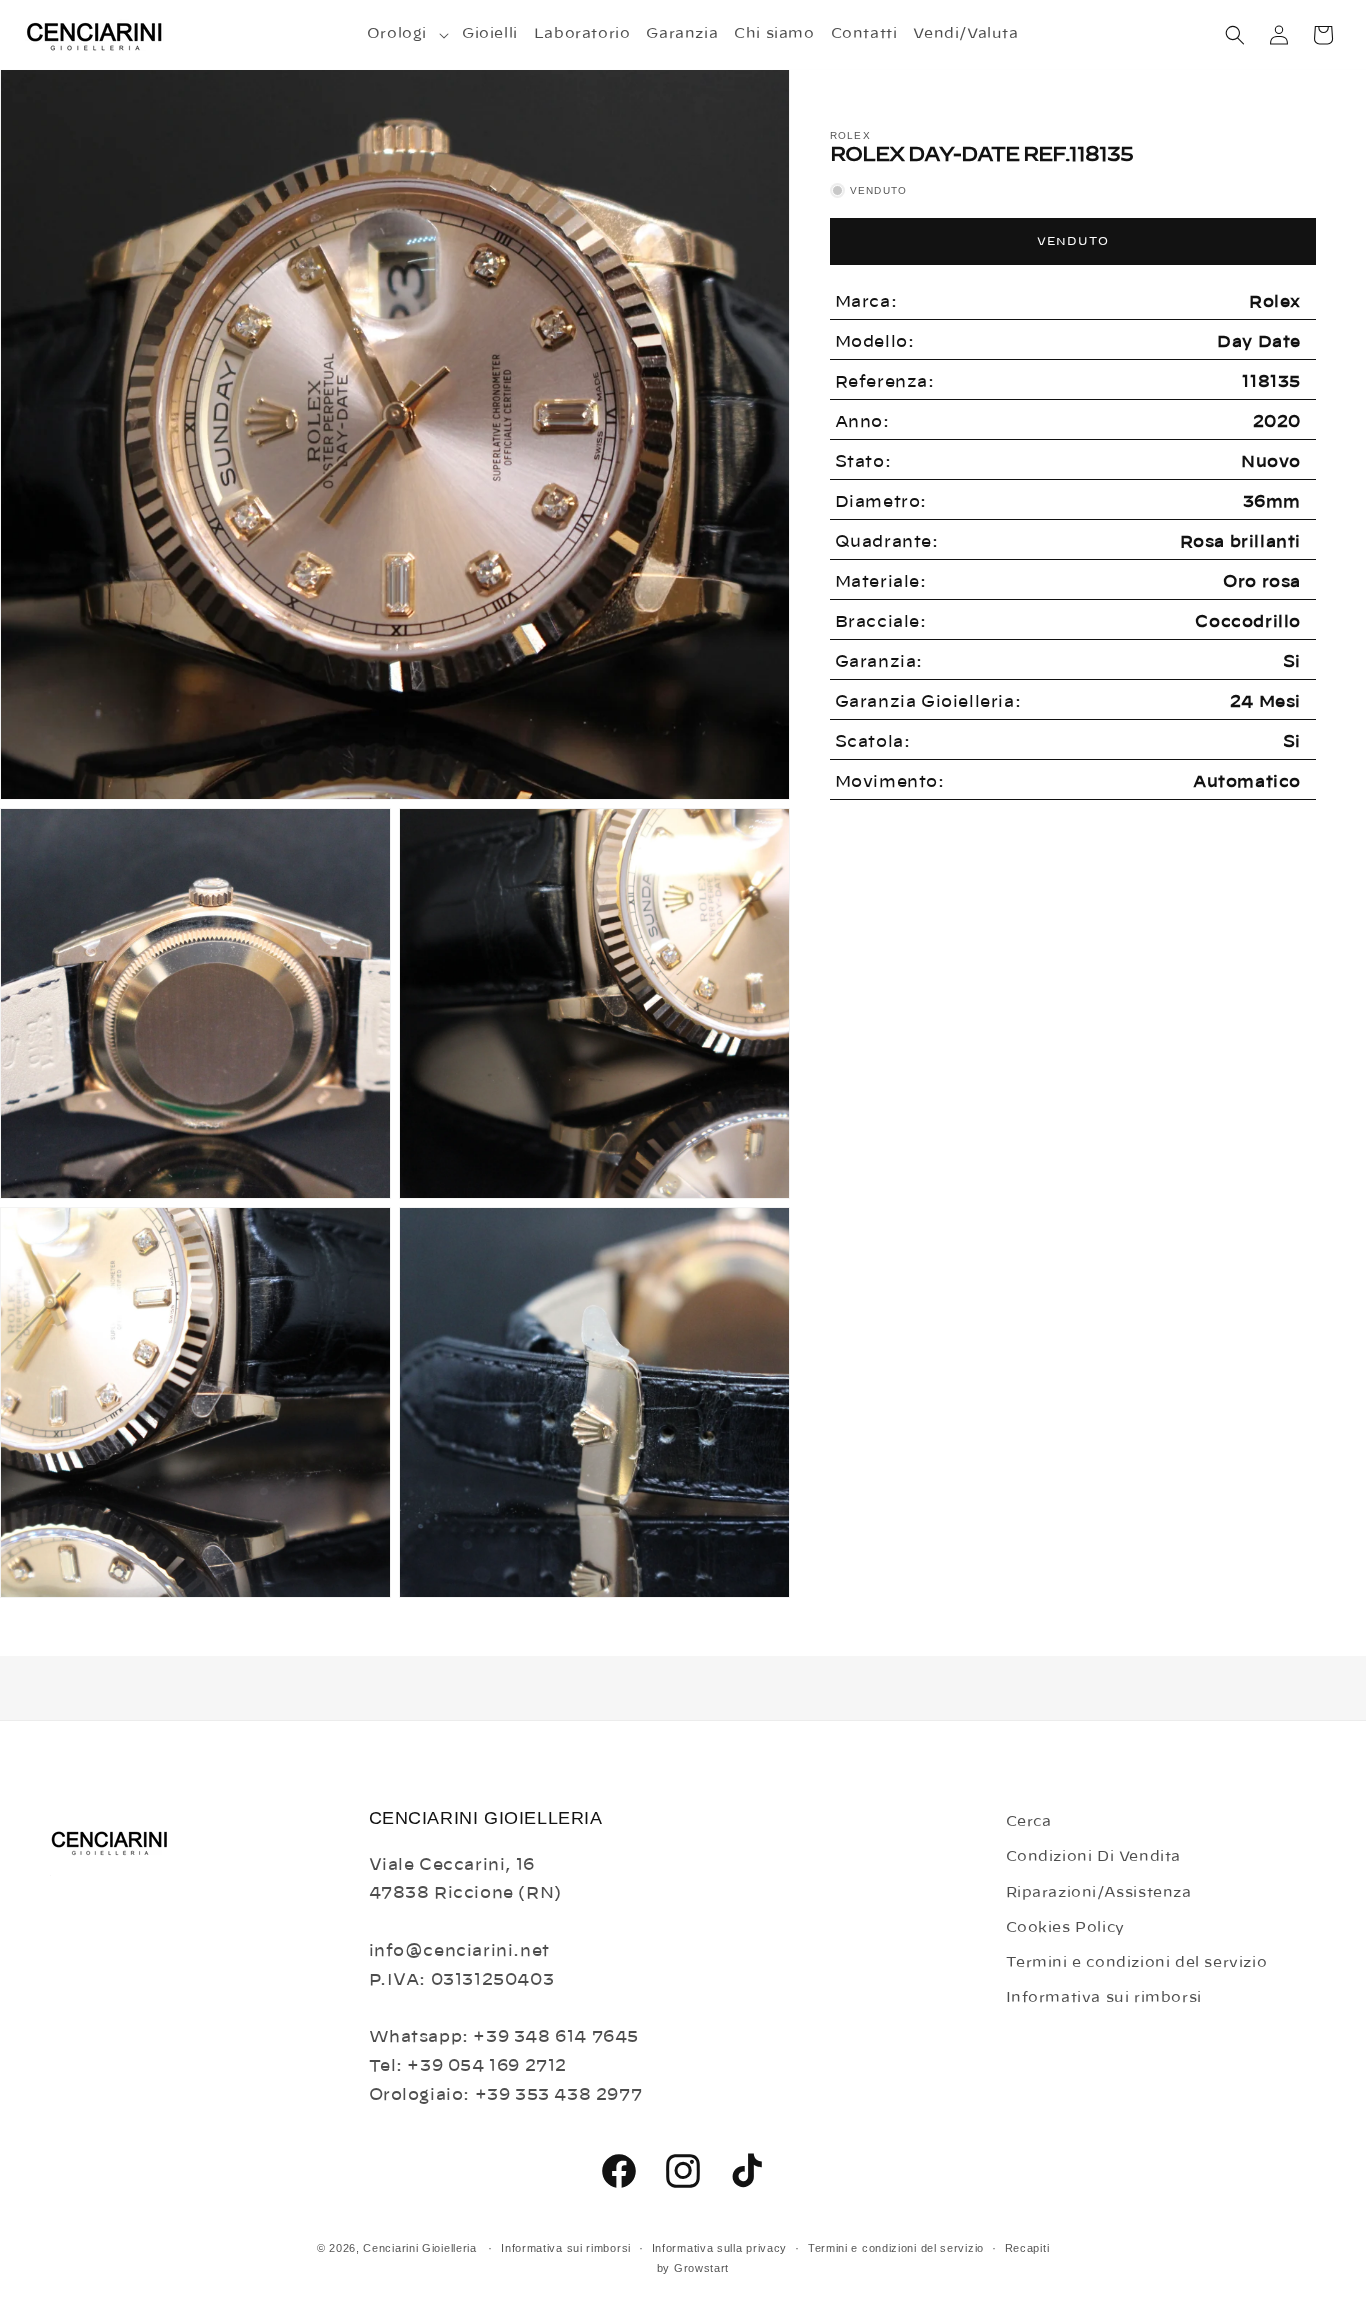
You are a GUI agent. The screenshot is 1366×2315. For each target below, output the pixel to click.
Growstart (701, 2269)
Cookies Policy (1065, 1927)
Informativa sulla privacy (720, 2248)
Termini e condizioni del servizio (1137, 1962)
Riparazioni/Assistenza (1099, 1892)
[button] (406, 34)
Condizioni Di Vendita (1094, 1857)
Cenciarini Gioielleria (419, 2248)
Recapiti (1027, 2248)
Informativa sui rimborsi (1104, 1998)
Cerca (1029, 1822)
